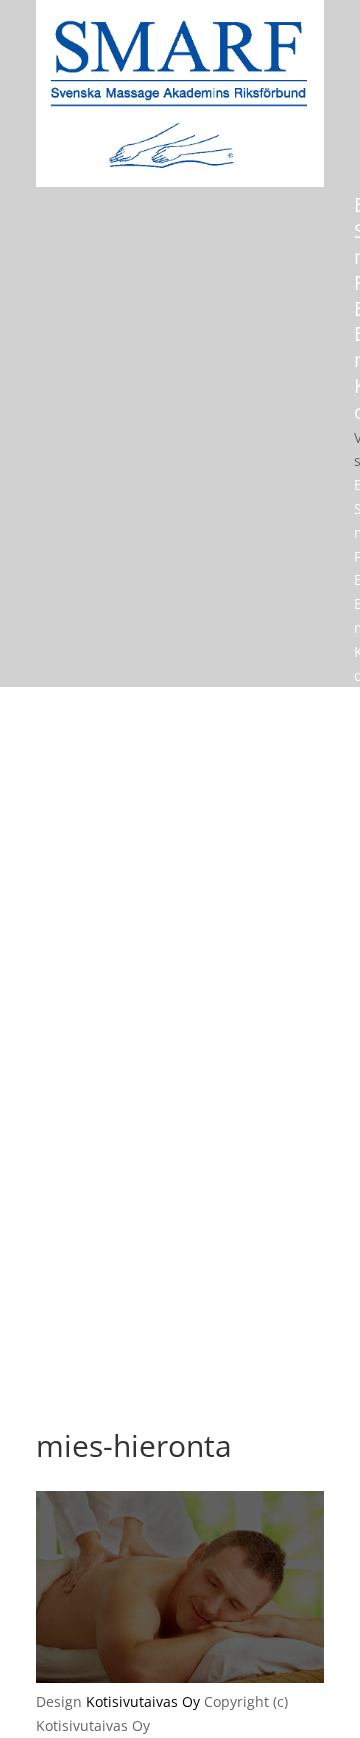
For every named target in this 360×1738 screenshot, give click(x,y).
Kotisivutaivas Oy (143, 1701)
